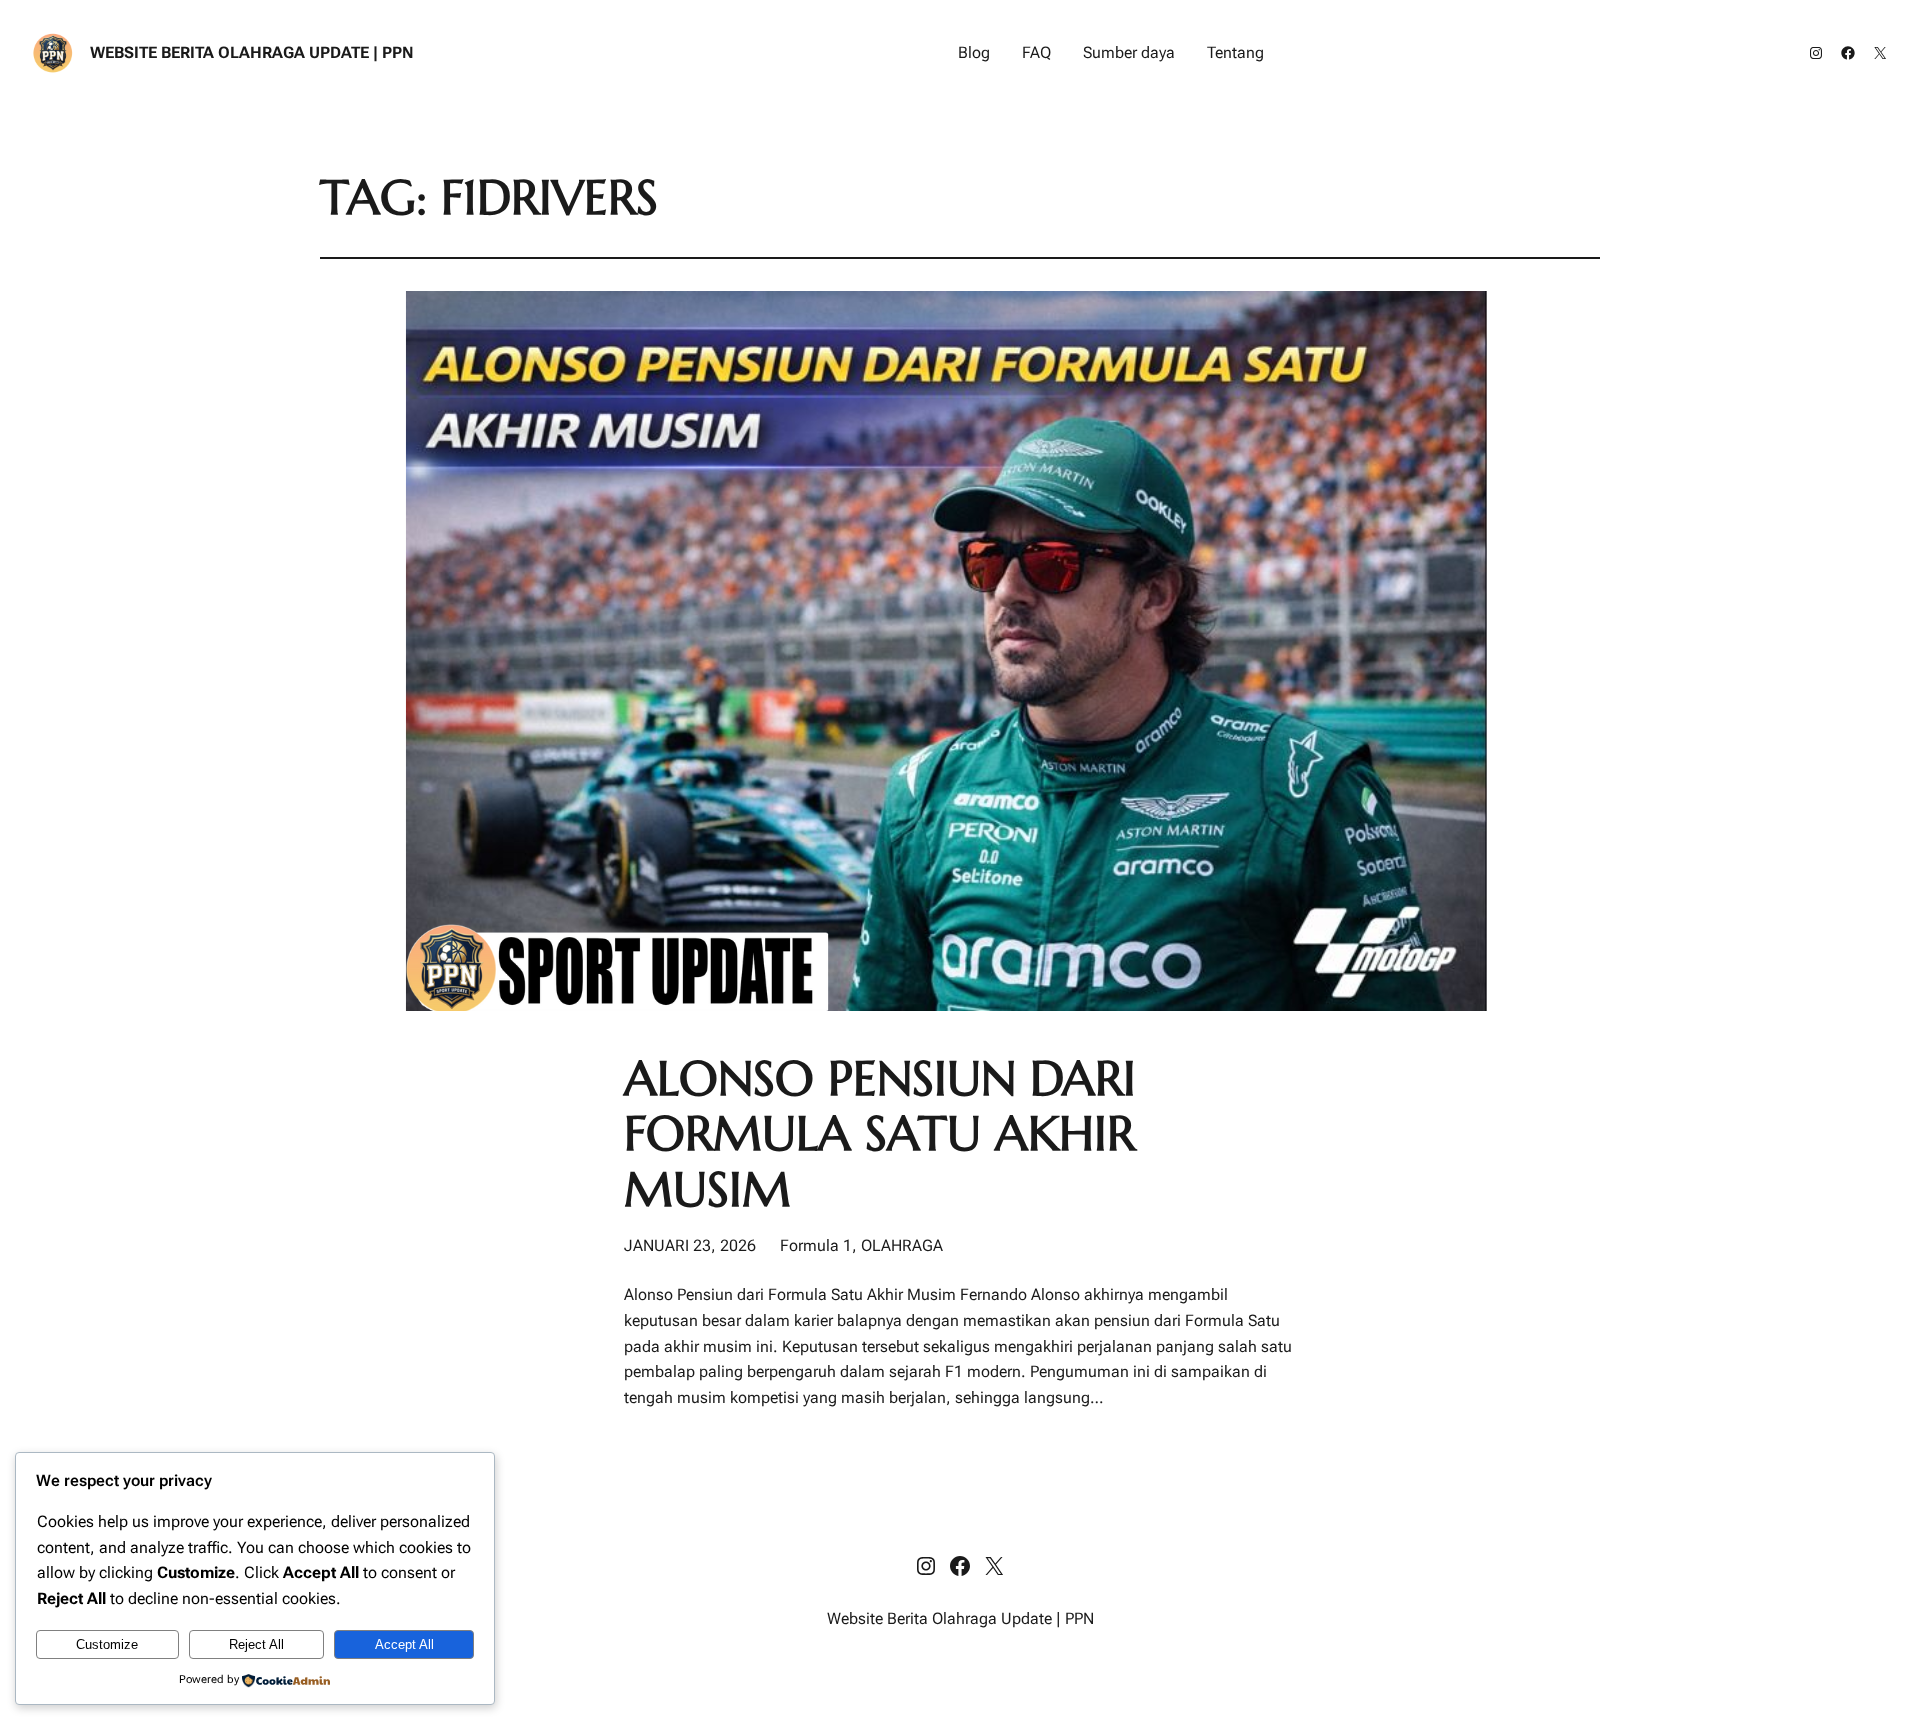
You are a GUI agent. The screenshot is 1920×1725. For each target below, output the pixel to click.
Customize (107, 1644)
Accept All (404, 1644)
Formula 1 (816, 1245)
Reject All (256, 1644)
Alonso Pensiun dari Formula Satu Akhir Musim (880, 1134)
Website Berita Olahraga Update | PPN (252, 52)
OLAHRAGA (902, 1245)
